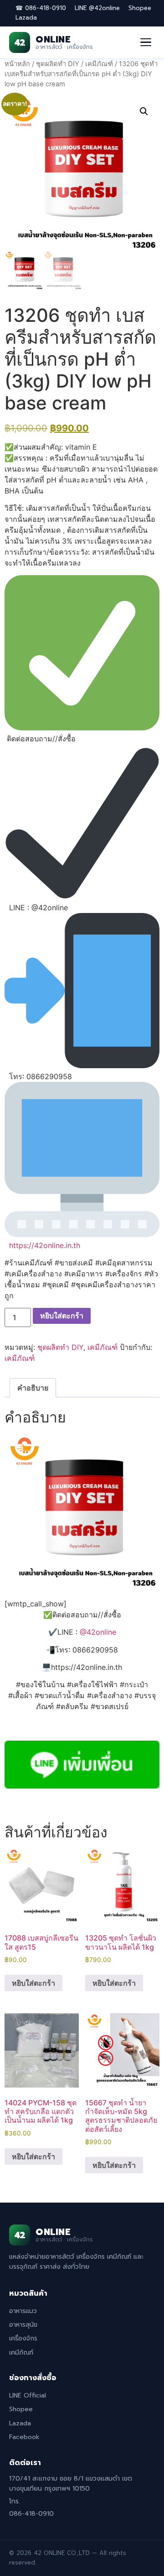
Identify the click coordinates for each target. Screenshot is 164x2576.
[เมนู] (146, 42)
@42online (98, 1632)
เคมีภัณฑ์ (99, 64)
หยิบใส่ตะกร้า (62, 1316)
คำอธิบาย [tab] (33, 1388)
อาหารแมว (23, 2311)
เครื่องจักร (23, 2338)
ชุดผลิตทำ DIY (58, 64)
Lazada (26, 18)
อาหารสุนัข (23, 2325)
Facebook (24, 2437)
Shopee (140, 8)
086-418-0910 (31, 2514)
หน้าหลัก (17, 64)
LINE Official (28, 2395)
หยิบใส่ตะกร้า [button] (33, 1983)
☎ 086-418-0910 (41, 8)
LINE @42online (97, 8)
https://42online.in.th (45, 1245)
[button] (144, 111)
